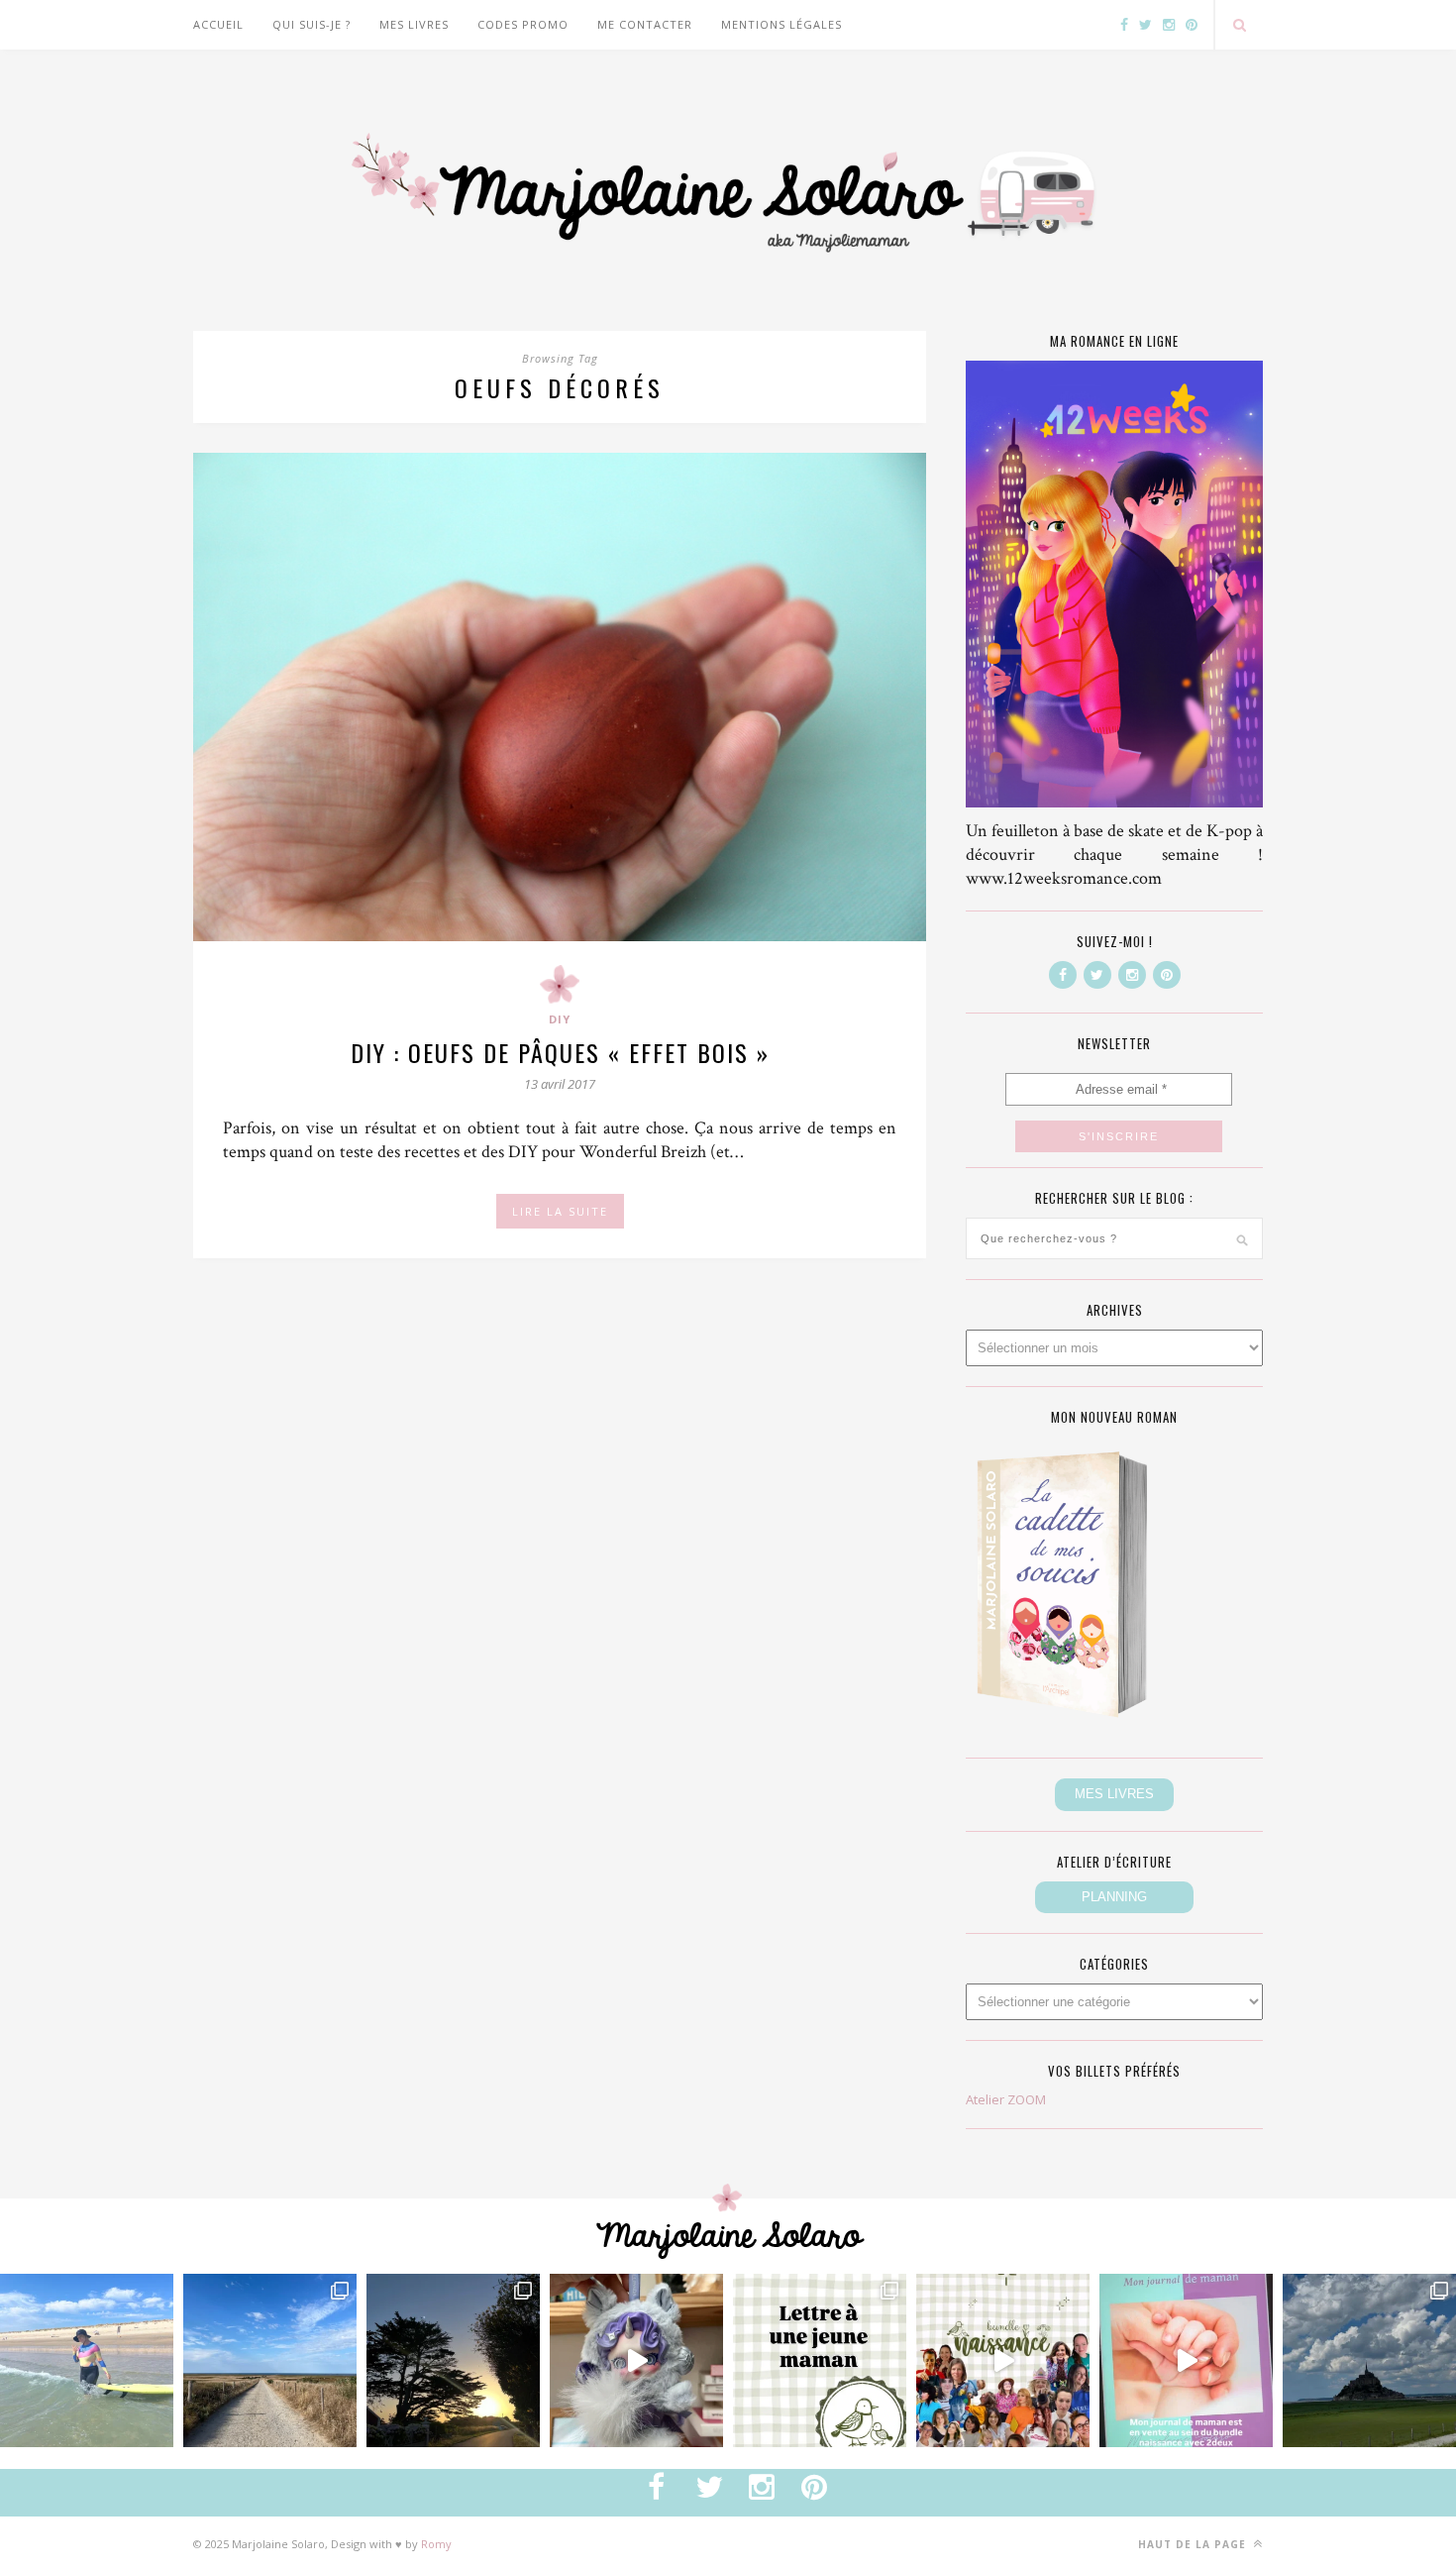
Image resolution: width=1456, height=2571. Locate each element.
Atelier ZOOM (1006, 2099)
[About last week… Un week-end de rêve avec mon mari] (1369, 2360)
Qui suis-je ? (312, 24)
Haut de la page (1194, 2544)
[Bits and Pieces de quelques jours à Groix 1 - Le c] (453, 2360)
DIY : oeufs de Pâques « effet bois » (560, 1052)
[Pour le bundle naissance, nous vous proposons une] (820, 2360)
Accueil (218, 24)
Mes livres (414, 24)
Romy (436, 2544)
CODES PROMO (523, 24)
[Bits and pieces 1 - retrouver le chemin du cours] (270, 2360)
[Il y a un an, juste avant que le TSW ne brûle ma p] (87, 2360)
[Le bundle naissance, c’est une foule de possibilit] (1003, 2360)
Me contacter (645, 24)
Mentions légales (781, 24)
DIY (560, 1019)
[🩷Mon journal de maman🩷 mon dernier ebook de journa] (1186, 2360)
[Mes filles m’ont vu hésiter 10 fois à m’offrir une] (636, 2360)
